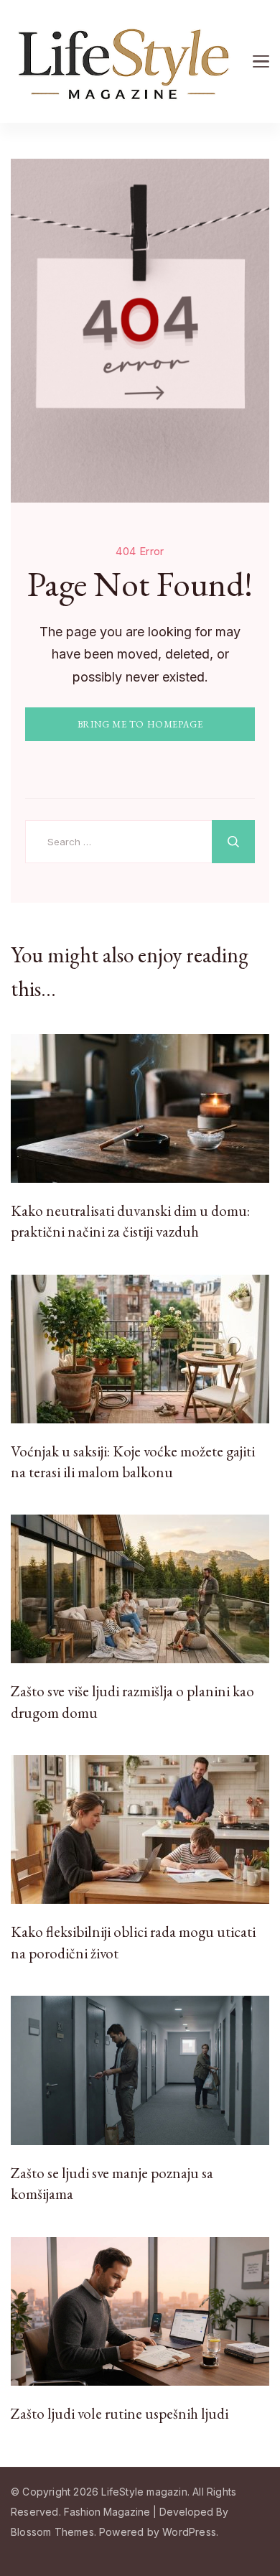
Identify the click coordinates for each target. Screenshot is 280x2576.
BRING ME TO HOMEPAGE (140, 724)
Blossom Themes (52, 2532)
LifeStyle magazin (144, 2492)
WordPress (189, 2532)
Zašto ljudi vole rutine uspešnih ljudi (120, 2413)
